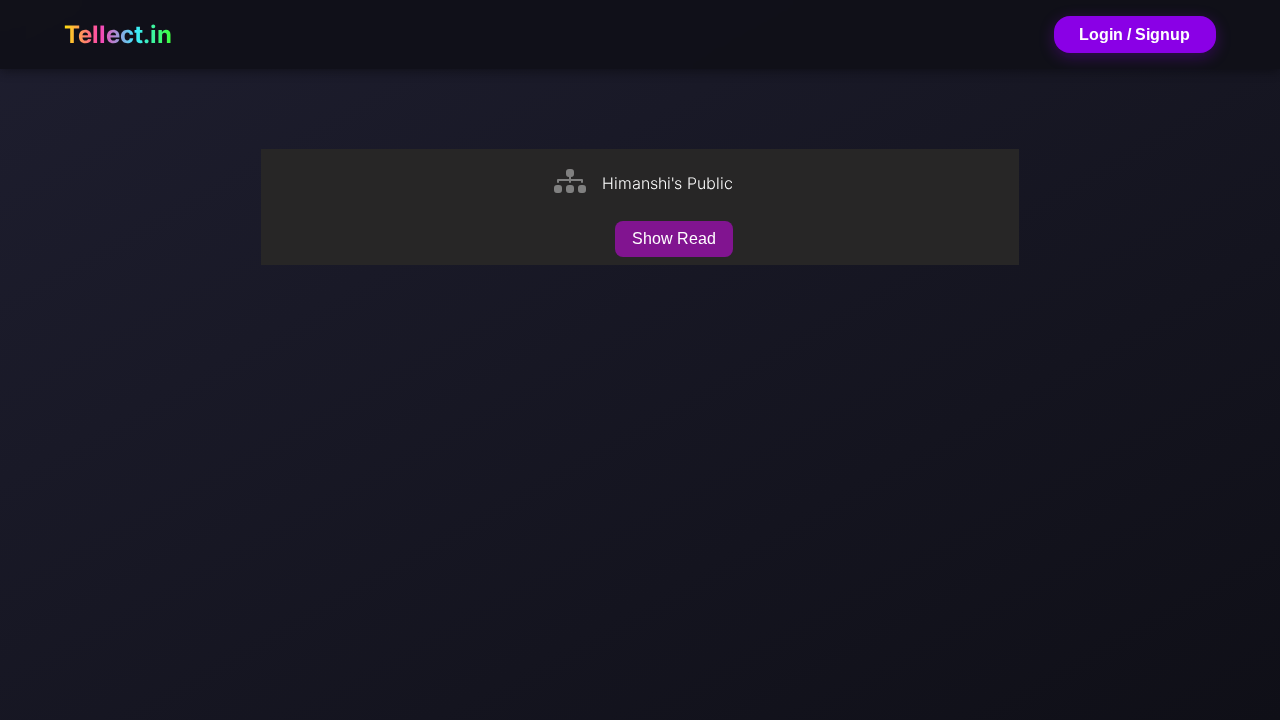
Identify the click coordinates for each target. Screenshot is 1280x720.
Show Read (674, 238)
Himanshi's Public (667, 183)
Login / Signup (1134, 34)
